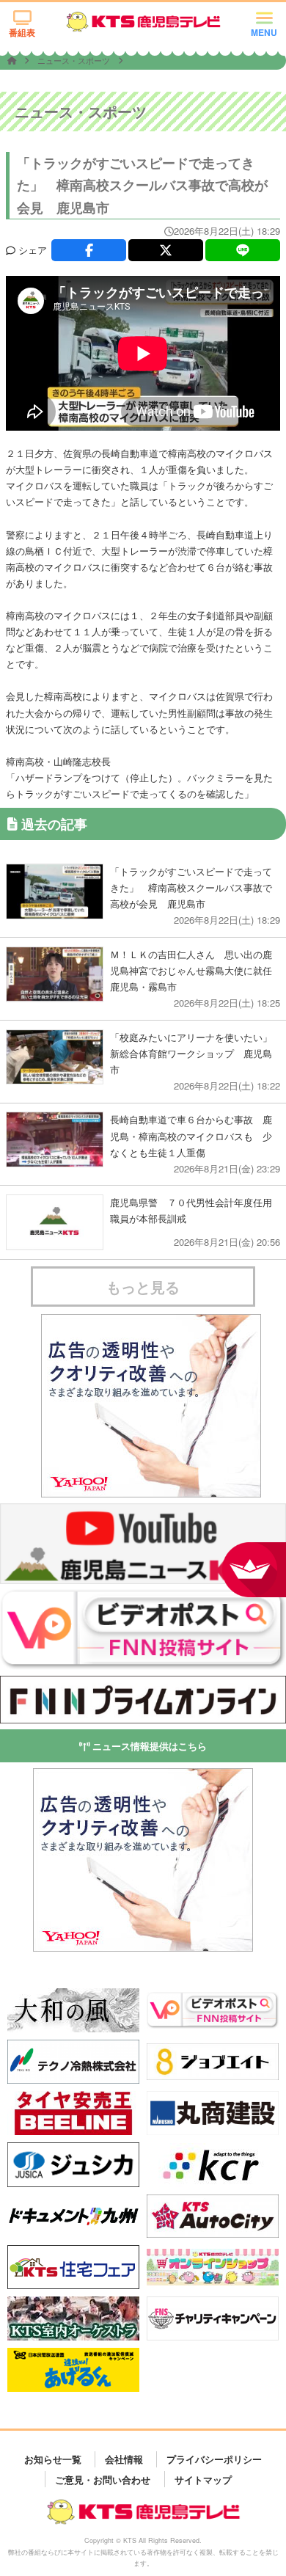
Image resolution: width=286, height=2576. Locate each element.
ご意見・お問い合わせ (103, 2479)
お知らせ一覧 (53, 2459)
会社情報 (124, 2459)
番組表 (22, 32)
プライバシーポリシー (214, 2459)
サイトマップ (203, 2479)
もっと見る (143, 1287)
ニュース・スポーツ (75, 60)
